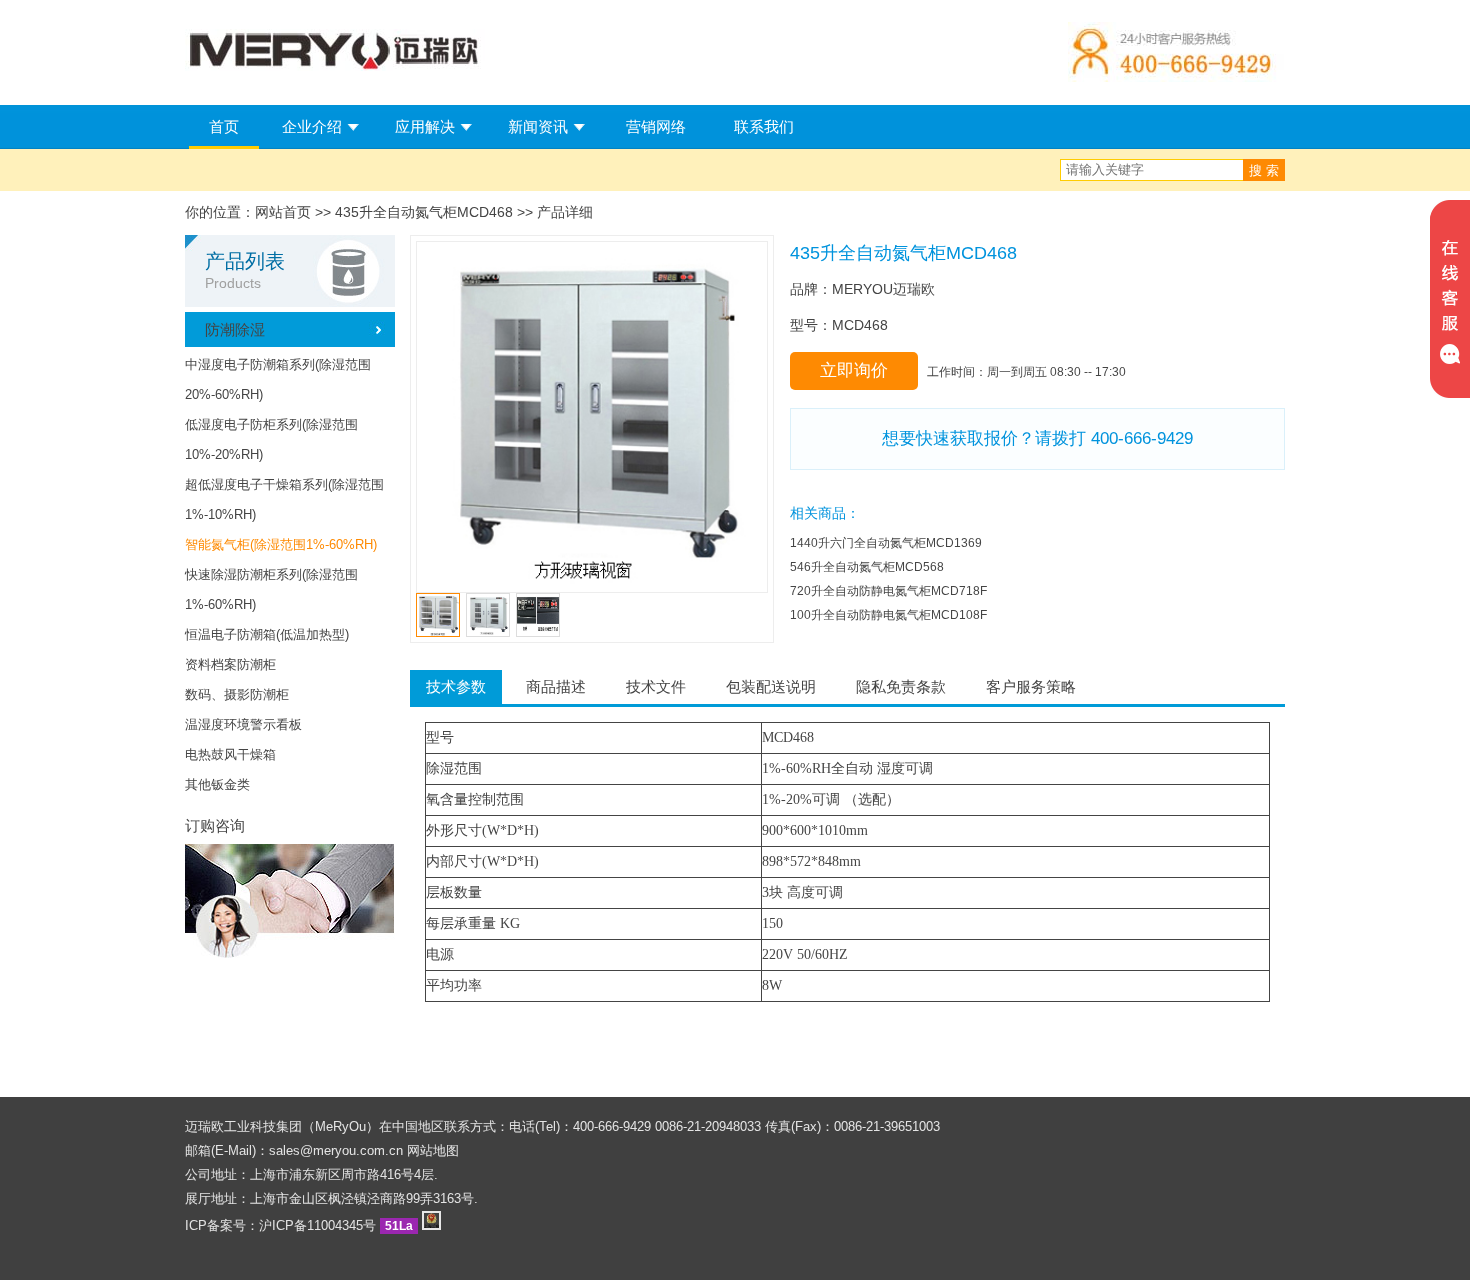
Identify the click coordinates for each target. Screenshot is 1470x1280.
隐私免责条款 (901, 686)
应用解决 (425, 126)
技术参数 (456, 686)
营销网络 (656, 126)
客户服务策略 (1031, 686)
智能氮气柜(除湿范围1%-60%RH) (281, 544)
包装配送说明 (771, 686)
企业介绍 (312, 126)
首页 (224, 126)
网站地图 (433, 1150)
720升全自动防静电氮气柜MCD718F (888, 591)
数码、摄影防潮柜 (237, 694)
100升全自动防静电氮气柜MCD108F (888, 615)
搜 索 (1264, 170)
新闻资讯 (538, 126)
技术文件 (656, 686)
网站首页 (283, 212)
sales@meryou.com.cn (336, 1150)
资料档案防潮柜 (230, 664)
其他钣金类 (217, 784)
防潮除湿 (235, 329)
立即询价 (854, 370)
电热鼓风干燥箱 (230, 754)
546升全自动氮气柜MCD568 (867, 567)
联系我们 (764, 126)
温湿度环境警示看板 (243, 724)
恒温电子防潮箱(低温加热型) (267, 634)
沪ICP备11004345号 (317, 1225)
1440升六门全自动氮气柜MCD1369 (886, 543)
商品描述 (556, 686)
